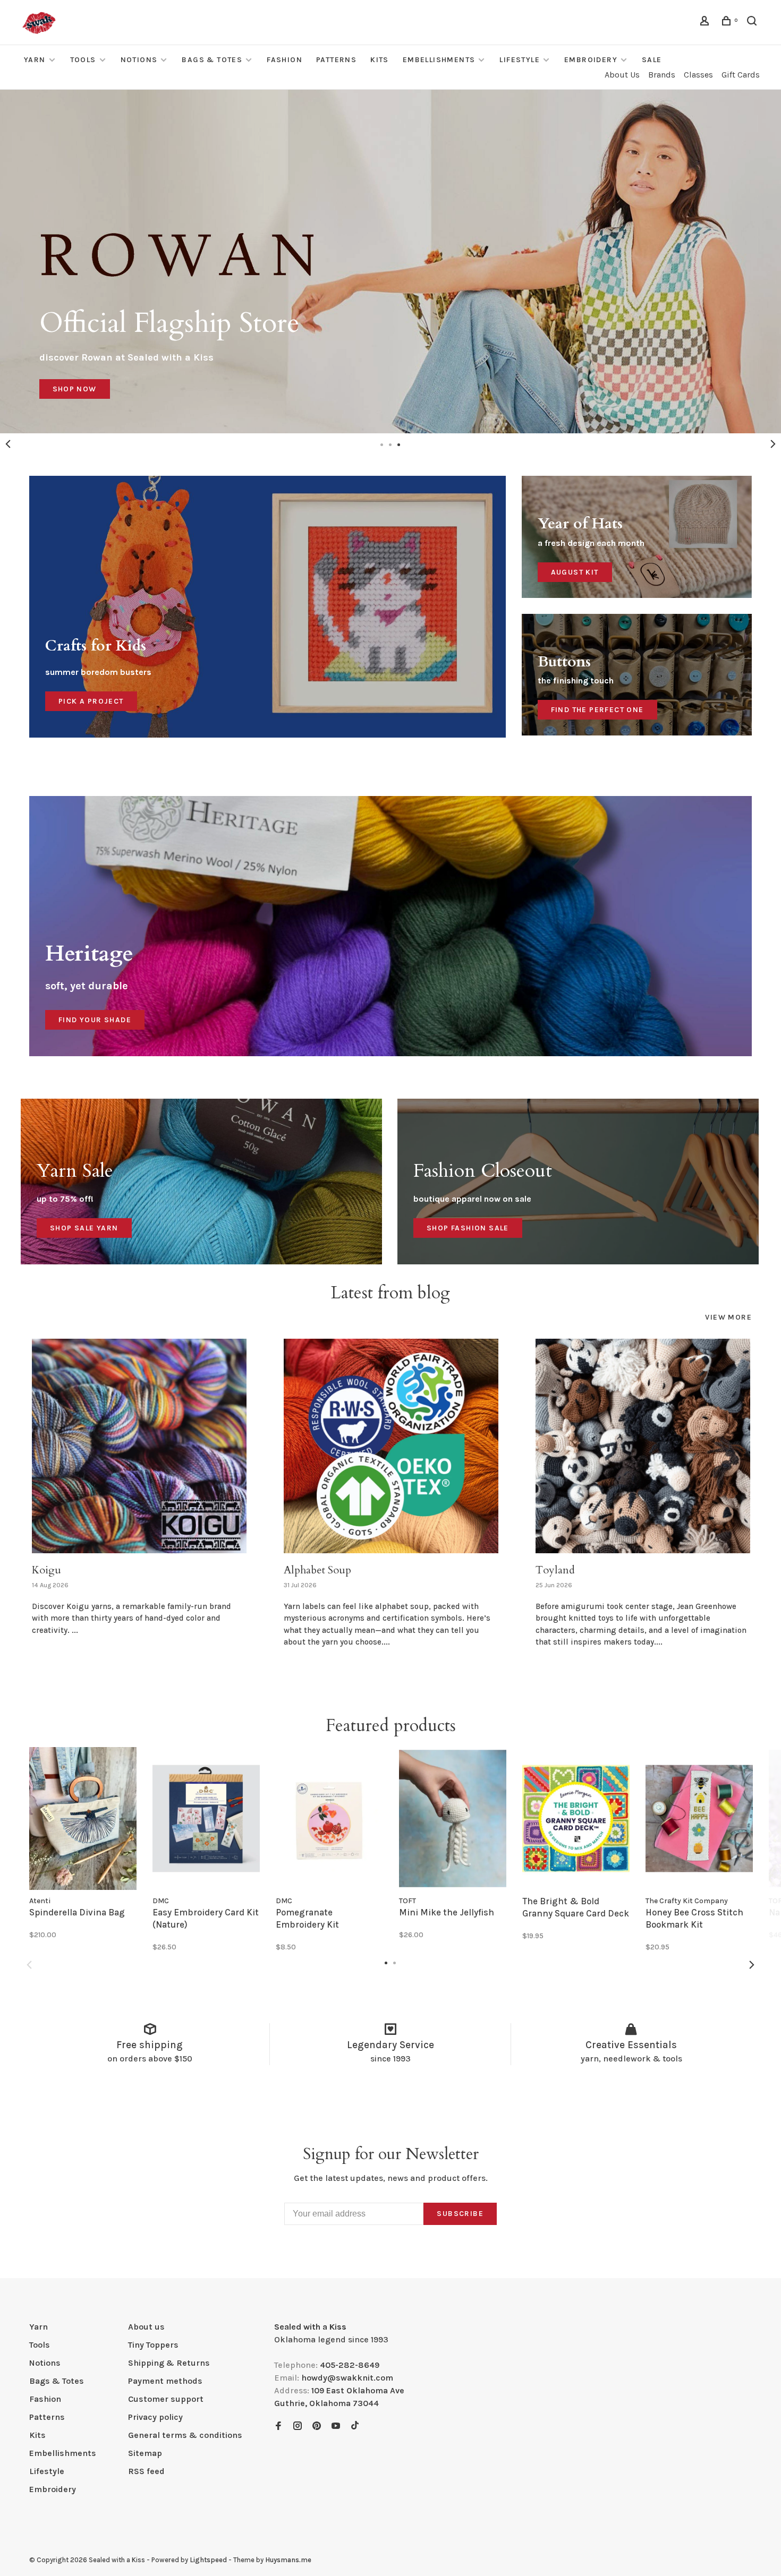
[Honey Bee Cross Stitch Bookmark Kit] (699, 1818)
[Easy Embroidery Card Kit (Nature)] (206, 1818)
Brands (662, 75)
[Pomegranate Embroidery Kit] (329, 1818)
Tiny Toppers (153, 2345)
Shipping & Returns (169, 2363)
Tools (83, 60)
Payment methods (165, 2381)
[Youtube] (336, 2427)
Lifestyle (520, 60)
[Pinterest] (317, 2427)
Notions (139, 60)
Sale (652, 60)
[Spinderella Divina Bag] (83, 1818)
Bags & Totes (212, 60)
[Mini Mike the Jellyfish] (453, 1818)
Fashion (285, 60)
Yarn (35, 60)
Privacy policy (155, 2417)
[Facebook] (278, 2427)
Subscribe (460, 2214)
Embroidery (591, 60)
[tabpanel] (390, 262)
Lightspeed (208, 2560)
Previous (8, 444)
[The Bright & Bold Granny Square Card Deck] (576, 1818)
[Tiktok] (355, 2427)
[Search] (753, 23)
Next (773, 444)
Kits (380, 60)
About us (146, 2327)
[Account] (706, 23)
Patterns (336, 60)
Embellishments (439, 60)
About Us (622, 75)
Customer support (166, 2399)
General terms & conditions (185, 2435)
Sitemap (145, 2453)
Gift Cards (741, 75)
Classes (698, 75)
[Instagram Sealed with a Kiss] (298, 2427)
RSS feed (146, 2471)
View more (728, 1317)
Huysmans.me (288, 2560)
